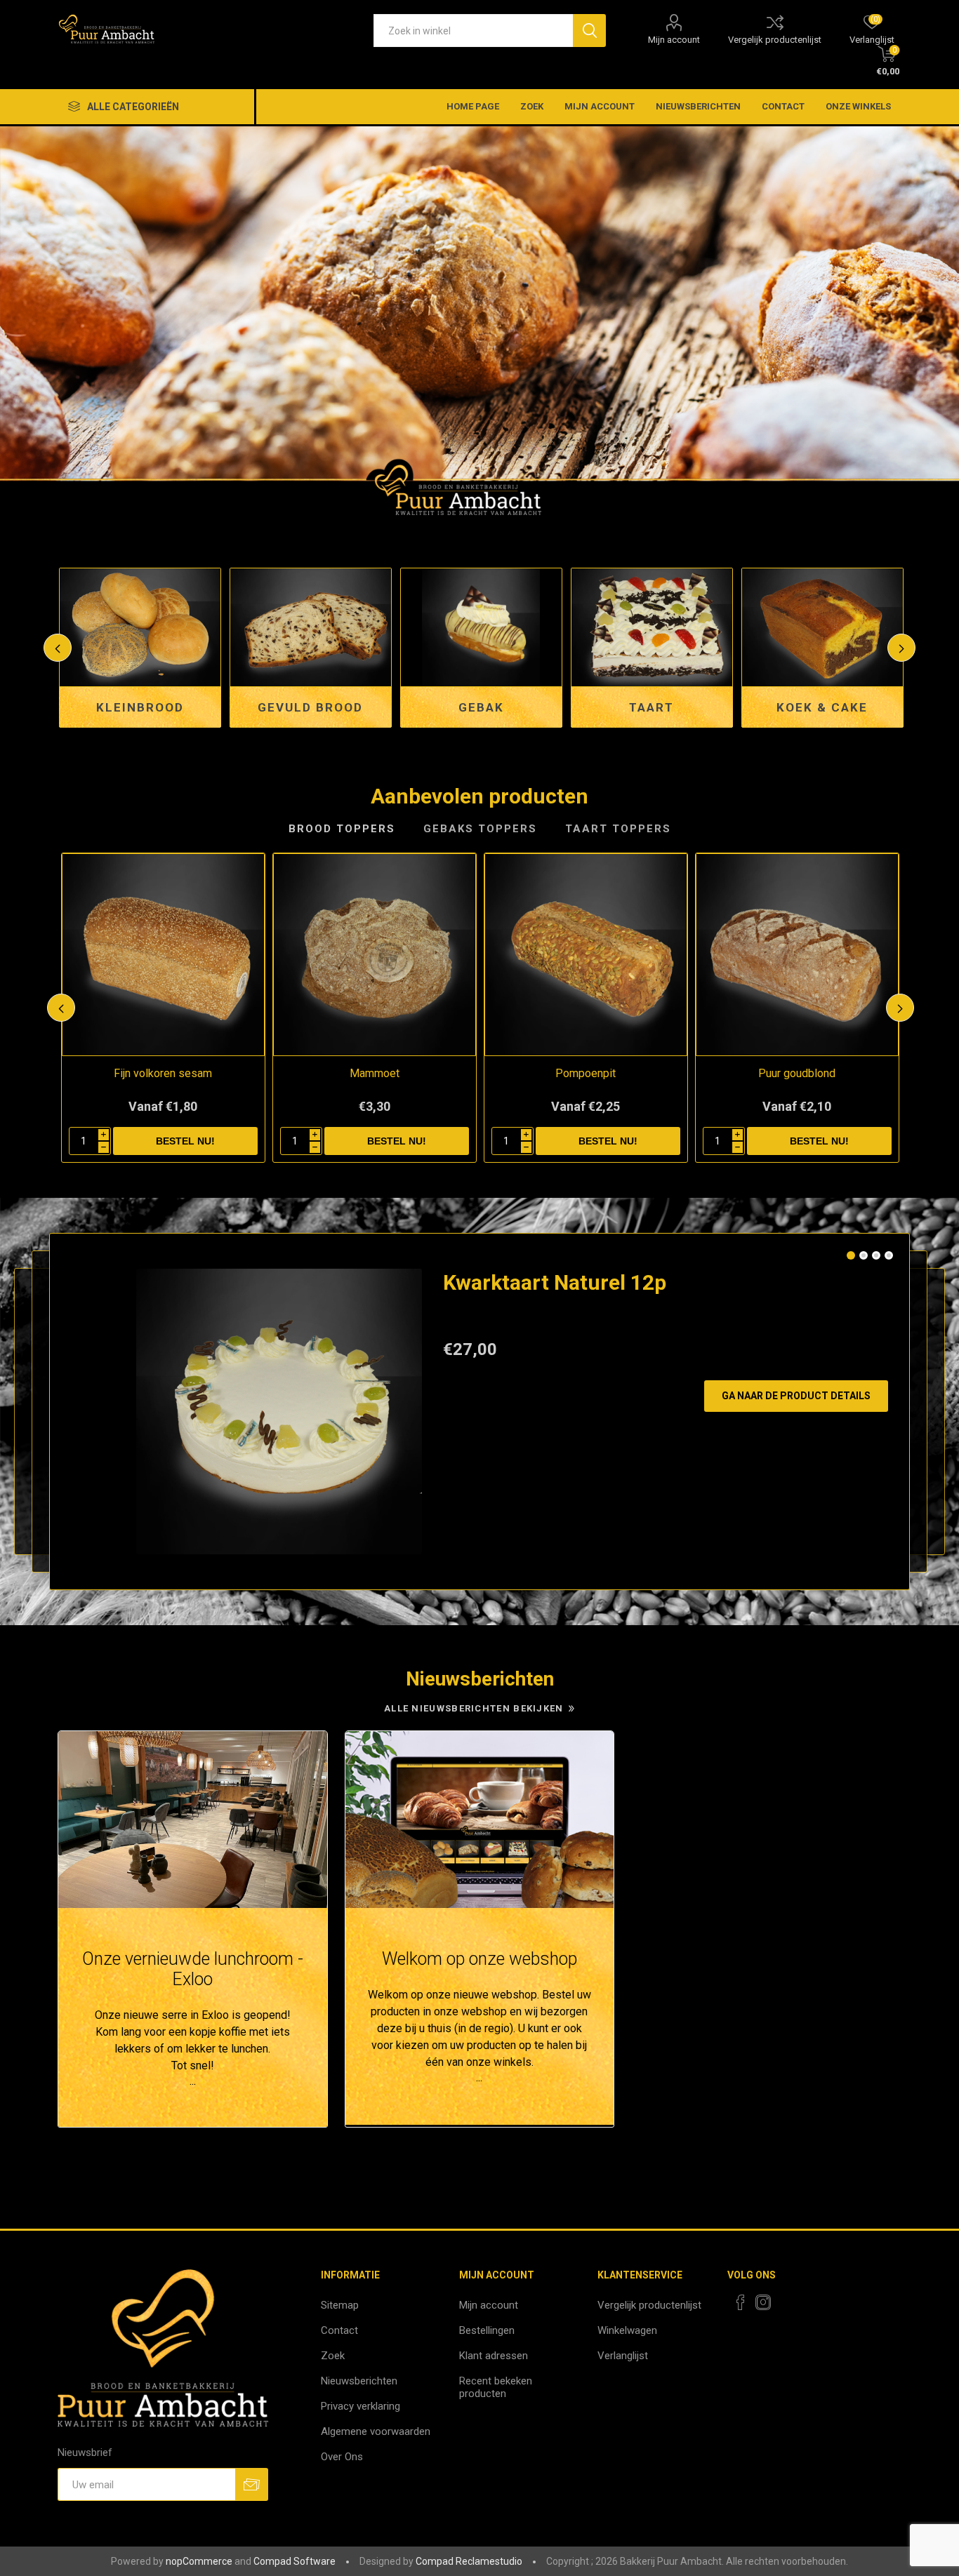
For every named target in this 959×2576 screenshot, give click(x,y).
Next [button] (901, 648)
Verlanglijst (623, 2356)
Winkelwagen (627, 2330)
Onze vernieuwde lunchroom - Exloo (193, 1969)
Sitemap (340, 2305)
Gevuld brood (140, 707)
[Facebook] (741, 2302)
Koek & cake (652, 707)
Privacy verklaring (361, 2406)
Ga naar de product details (796, 1396)
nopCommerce (199, 2561)
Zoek (532, 106)
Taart (481, 707)
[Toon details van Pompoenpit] (586, 955)
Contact (783, 106)
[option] (479, 322)
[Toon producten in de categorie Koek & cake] (652, 627)
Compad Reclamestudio (469, 2561)
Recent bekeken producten (496, 2387)
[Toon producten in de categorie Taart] (481, 627)
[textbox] (473, 31)
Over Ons (342, 2457)
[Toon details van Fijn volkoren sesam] (163, 955)
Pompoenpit (586, 1073)
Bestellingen (487, 2330)
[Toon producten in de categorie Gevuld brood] (140, 627)
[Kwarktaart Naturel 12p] (279, 1412)
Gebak (311, 707)
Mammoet (375, 1073)
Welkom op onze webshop (479, 1959)
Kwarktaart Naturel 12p (555, 1282)
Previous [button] (58, 648)
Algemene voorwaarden (376, 2431)
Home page (473, 106)
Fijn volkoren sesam (163, 1073)
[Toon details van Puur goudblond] (797, 955)
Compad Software (295, 2561)
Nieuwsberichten (698, 106)
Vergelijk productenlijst (775, 40)
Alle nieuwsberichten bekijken (474, 1708)
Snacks (822, 707)
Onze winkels (858, 106)
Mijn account (674, 40)
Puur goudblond (797, 1073)
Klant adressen (494, 2356)
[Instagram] (763, 2302)
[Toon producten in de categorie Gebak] (311, 627)
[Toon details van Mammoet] (375, 955)
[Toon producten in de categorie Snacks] (822, 627)
